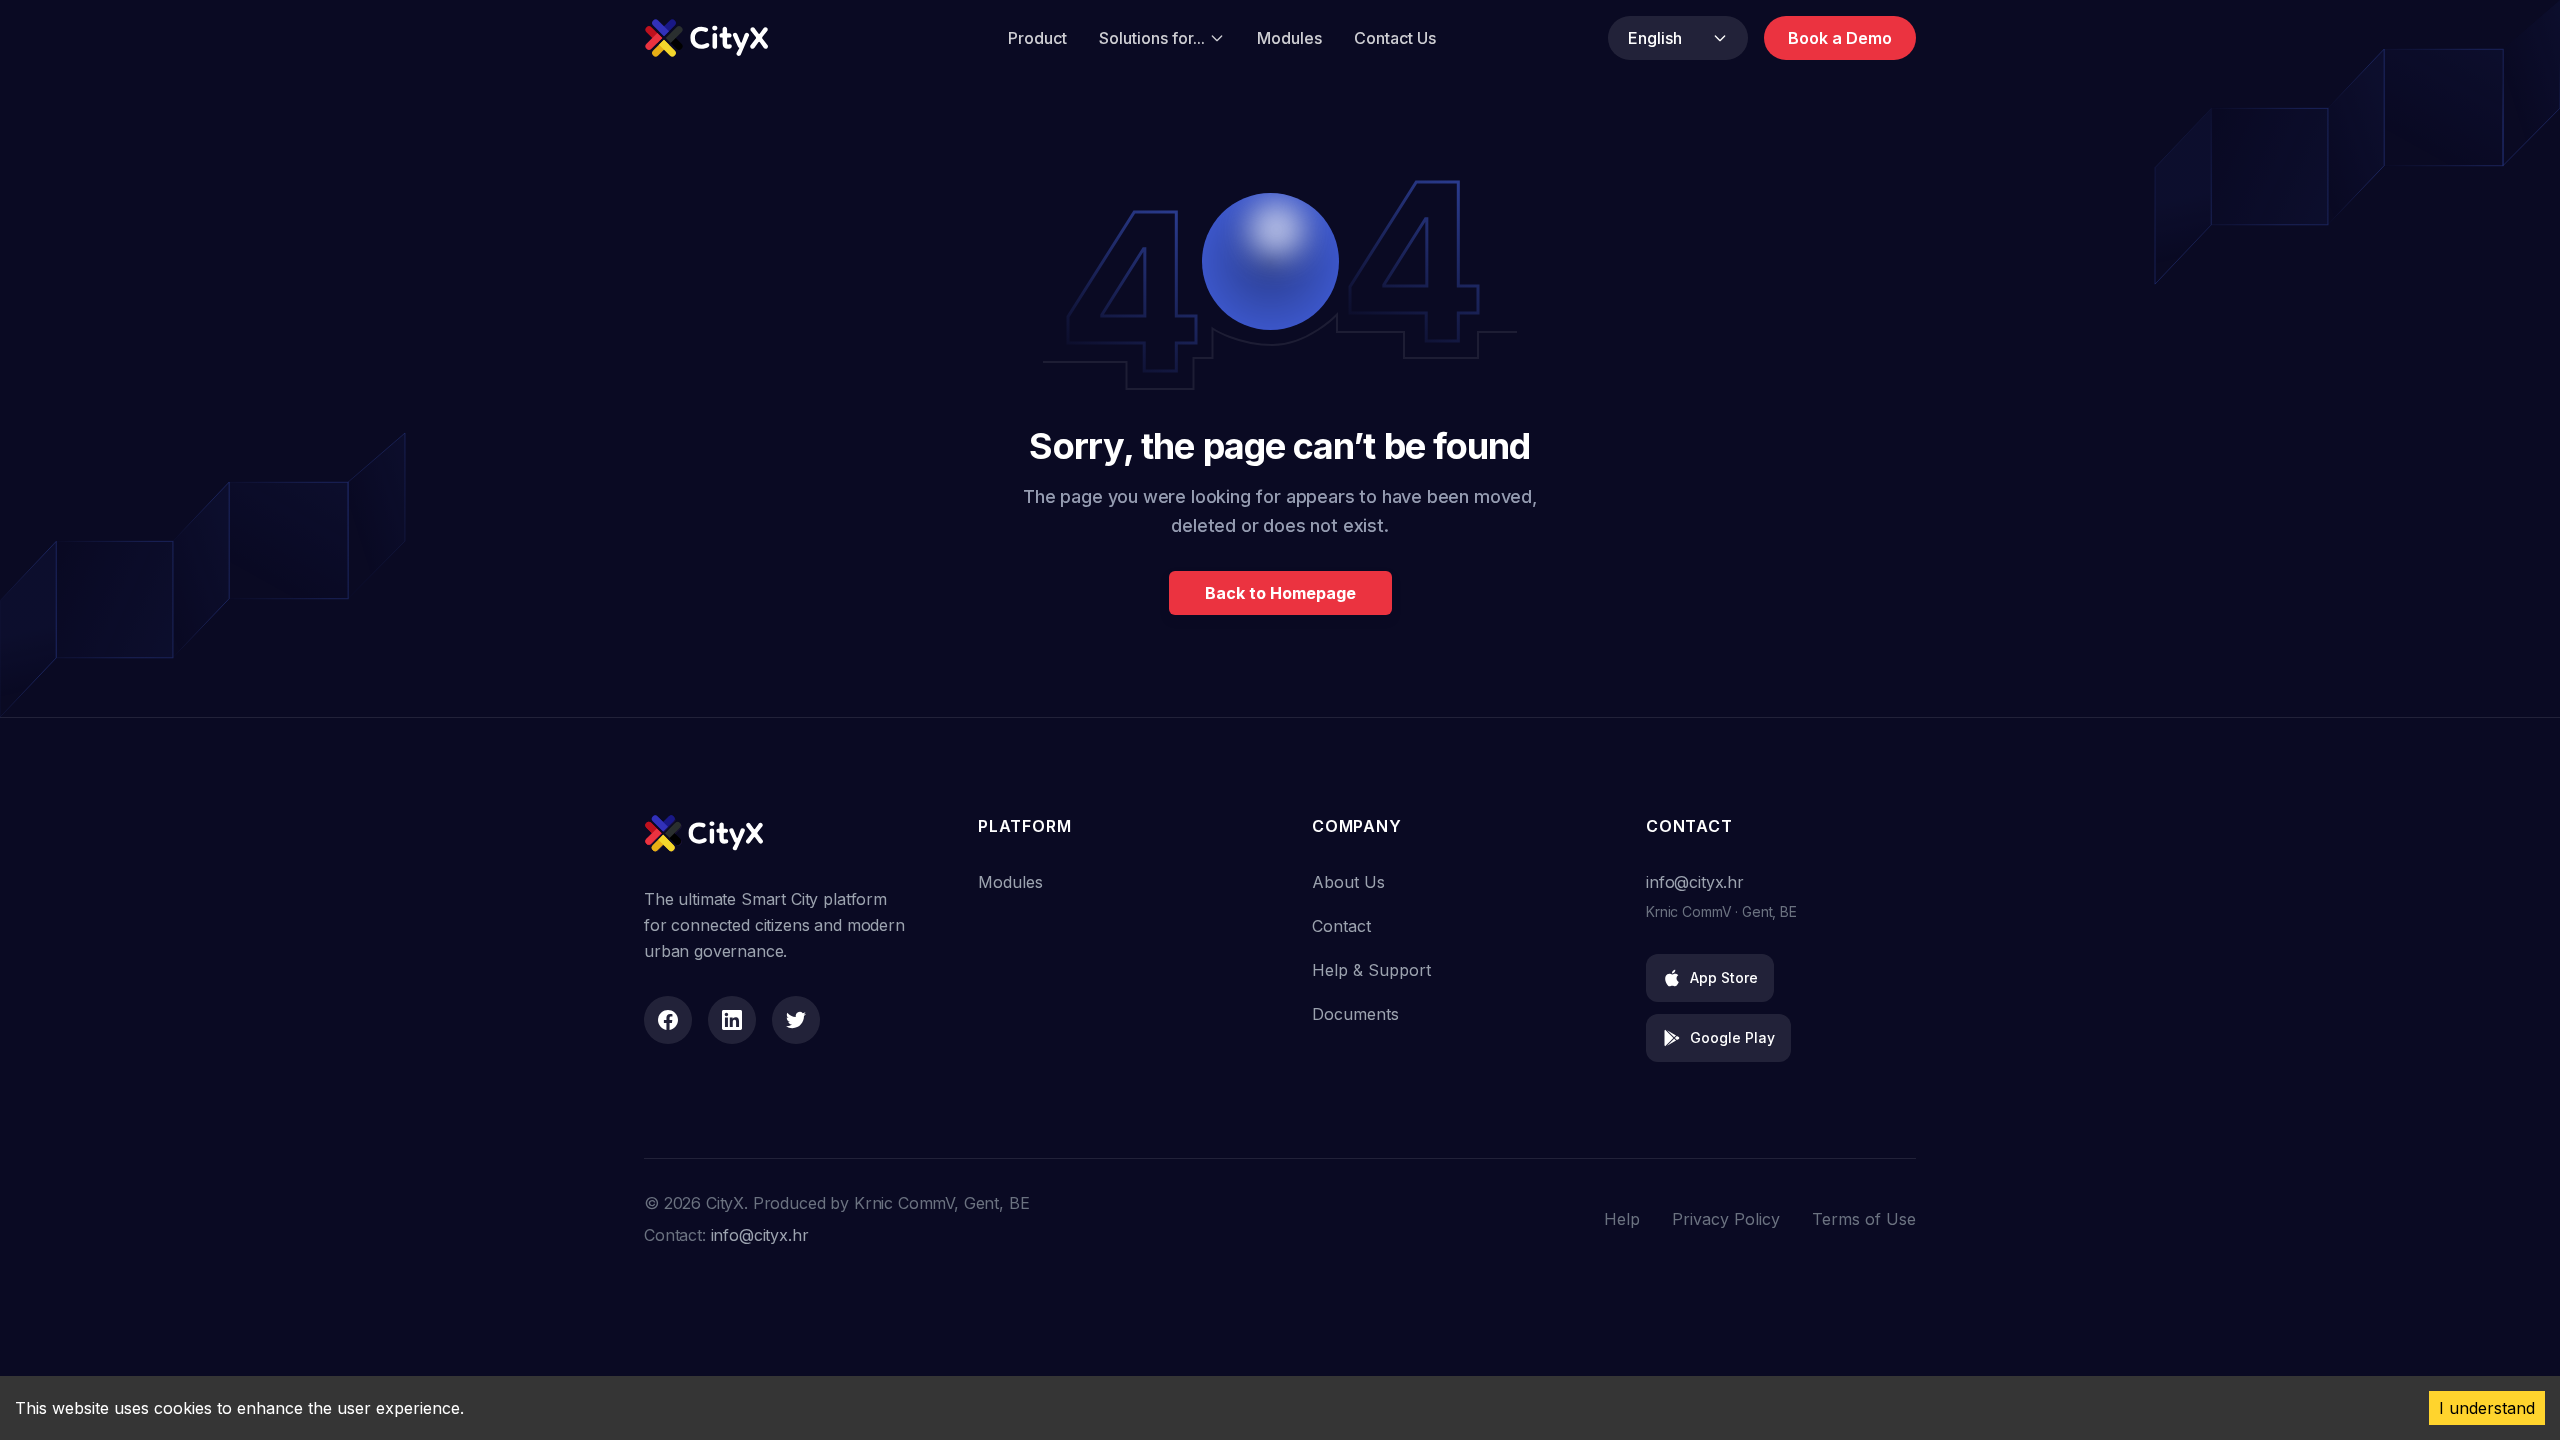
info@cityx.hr (1695, 882)
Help (1622, 1219)
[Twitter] (796, 1020)
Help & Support (1371, 970)
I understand (2487, 1408)
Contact (1341, 926)
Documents (1355, 1014)
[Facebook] (668, 1020)
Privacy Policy (1726, 1219)
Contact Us (1395, 38)
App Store (1724, 977)
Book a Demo (1840, 38)
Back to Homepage (1280, 593)
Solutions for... (1152, 38)
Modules (1289, 38)
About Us (1348, 882)
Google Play (1732, 1037)
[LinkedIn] (732, 1020)
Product (1037, 38)
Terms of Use (1864, 1219)
